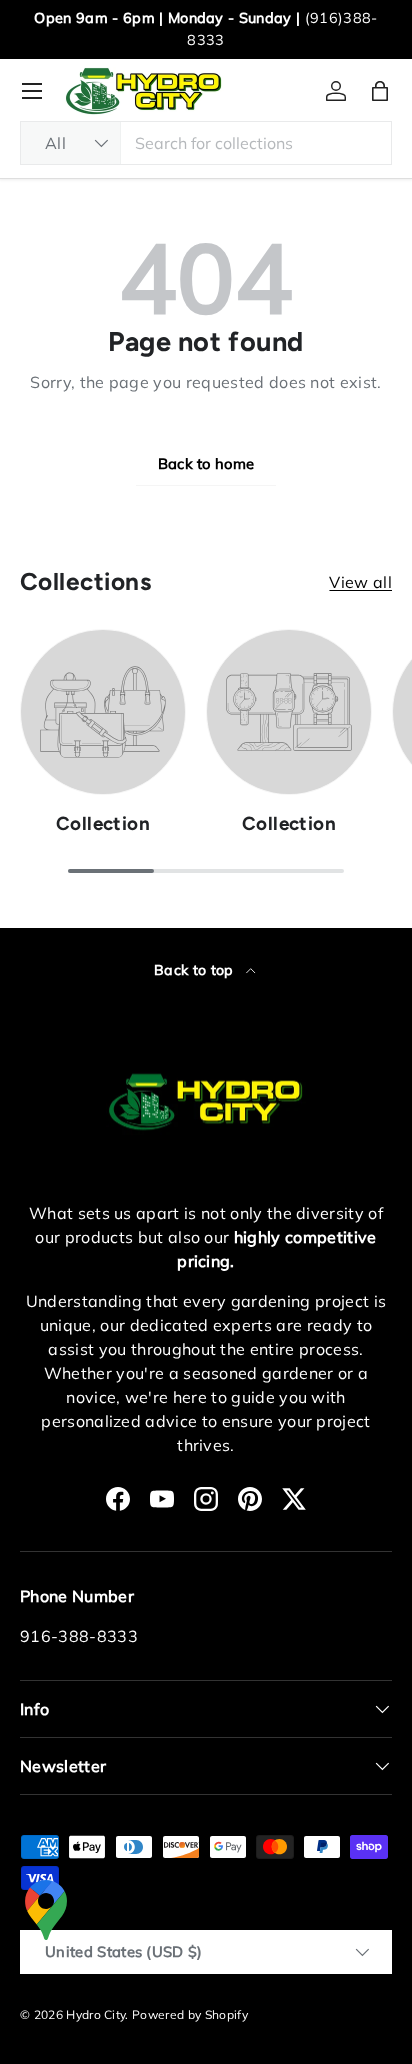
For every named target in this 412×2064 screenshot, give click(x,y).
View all (360, 582)
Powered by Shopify (190, 2014)
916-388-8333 (79, 1636)
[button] (380, 91)
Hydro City (95, 2014)
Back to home (206, 463)
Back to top (196, 970)
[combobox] (206, 143)
